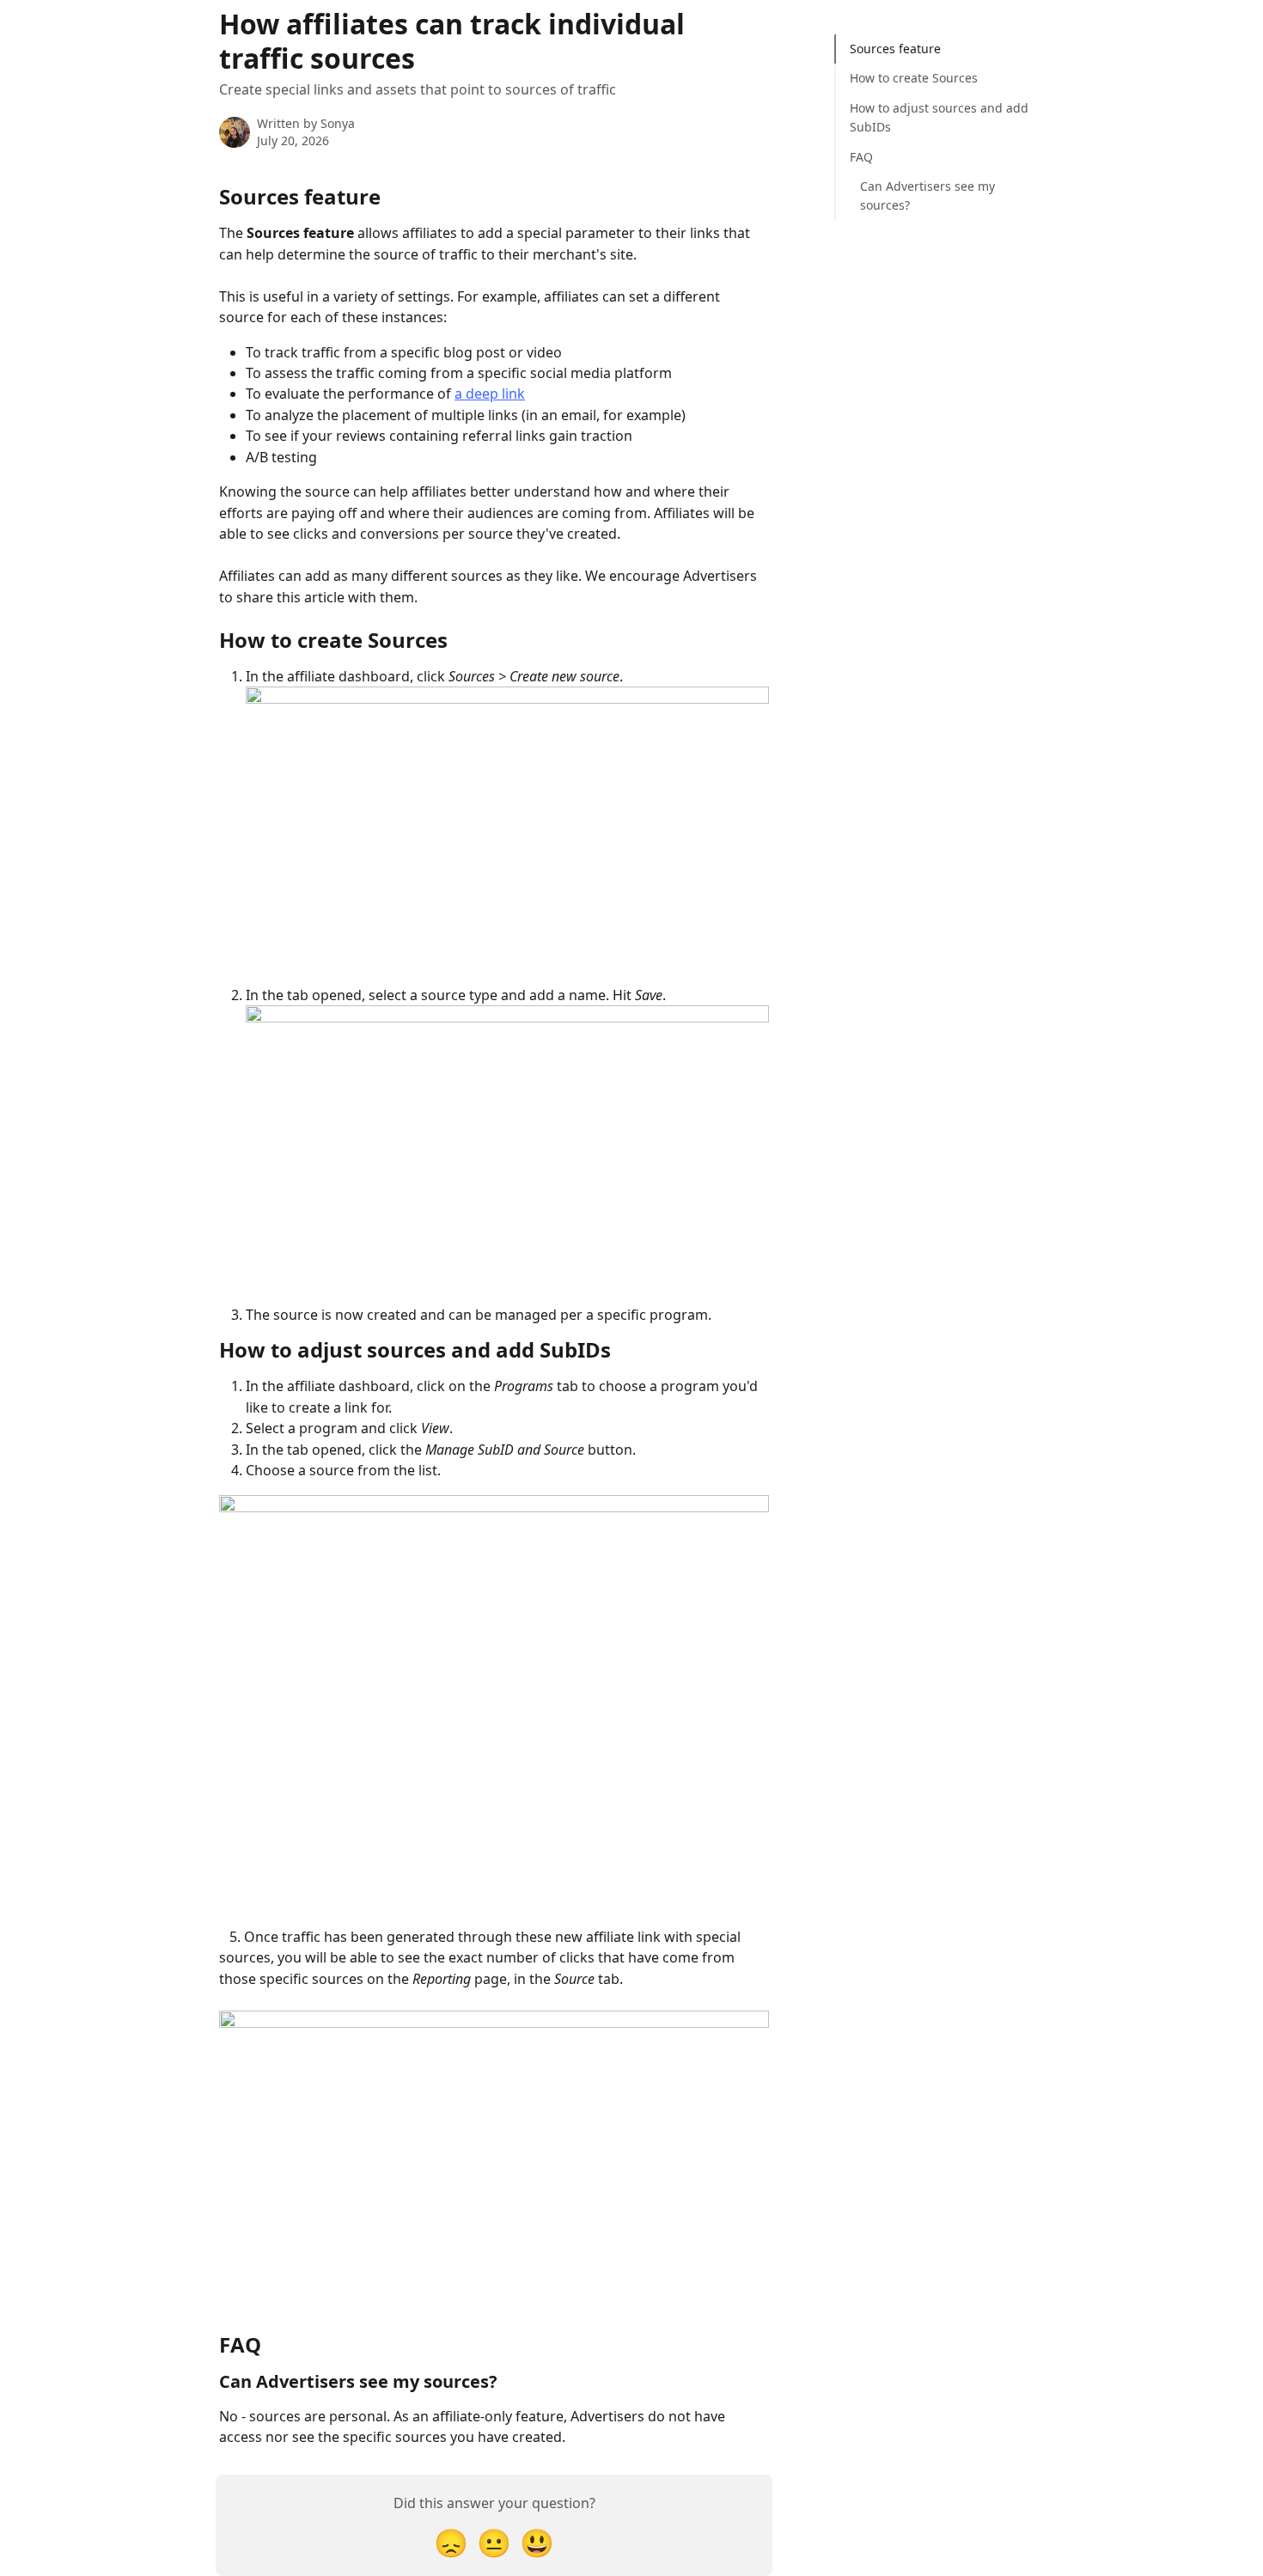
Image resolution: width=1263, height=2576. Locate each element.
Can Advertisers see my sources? (927, 195)
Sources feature (895, 49)
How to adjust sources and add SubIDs (939, 117)
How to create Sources (914, 78)
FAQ (861, 157)
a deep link (490, 394)
